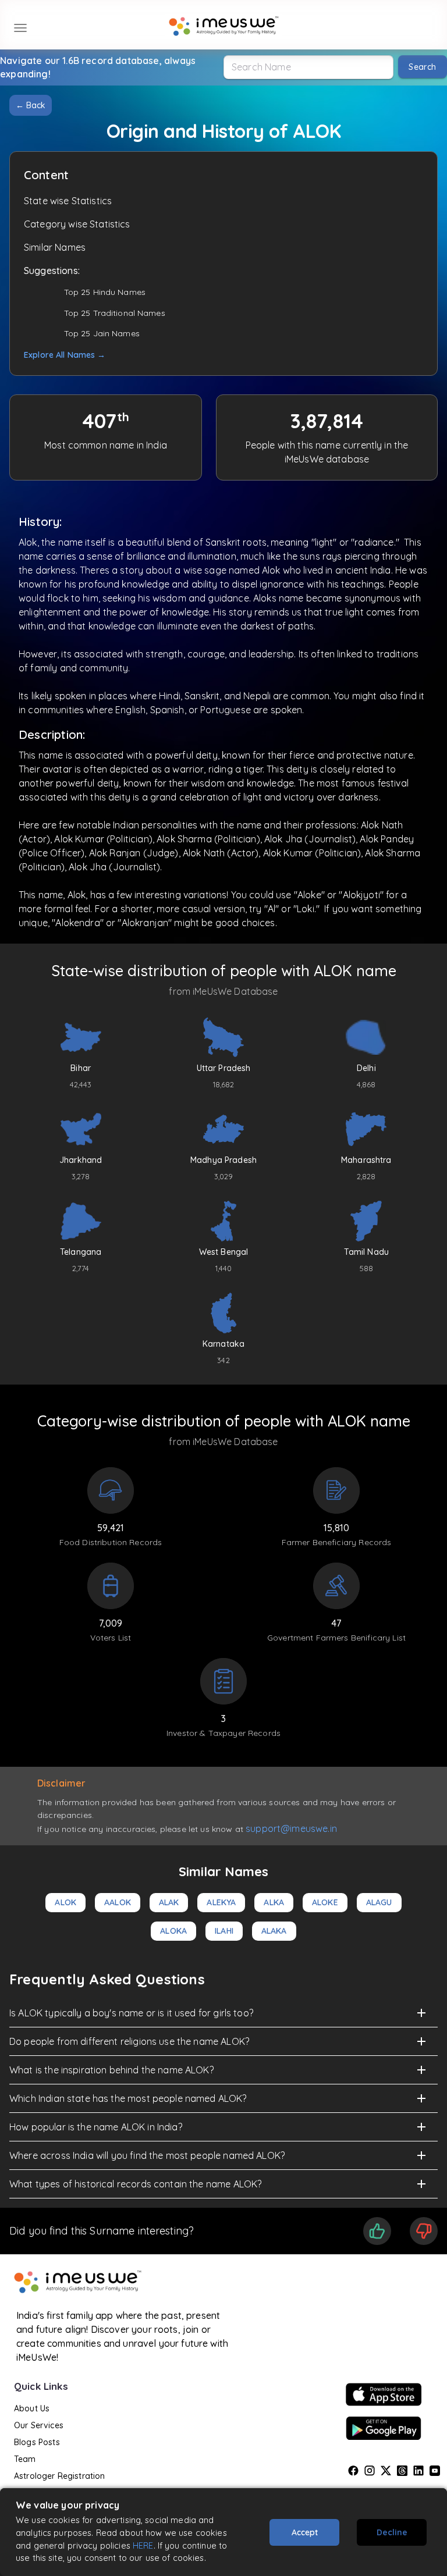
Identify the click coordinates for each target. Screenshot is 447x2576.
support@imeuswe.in (291, 1828)
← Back (31, 105)
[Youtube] (435, 2471)
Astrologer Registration (59, 2476)
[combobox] (308, 67)
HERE (143, 2545)
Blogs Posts (37, 2442)
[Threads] (402, 2471)
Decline (392, 2532)
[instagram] (370, 2471)
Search (422, 67)
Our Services (39, 2425)
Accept (305, 2532)
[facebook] (353, 2471)
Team (25, 2459)
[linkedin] (418, 2471)
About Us (32, 2408)
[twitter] (386, 2471)
